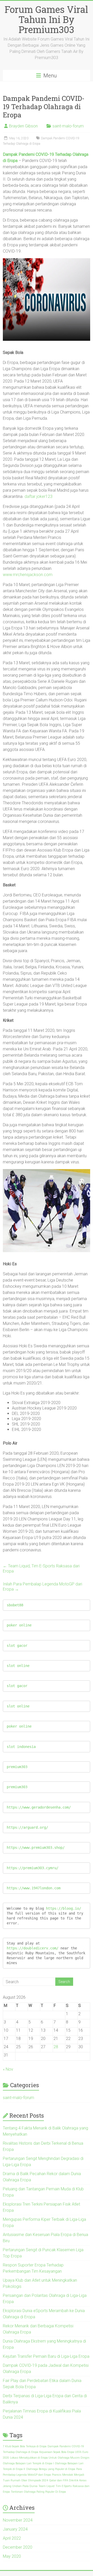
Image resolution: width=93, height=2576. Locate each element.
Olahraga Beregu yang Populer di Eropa (51, 2469)
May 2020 (12, 2556)
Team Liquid (47, 2486)
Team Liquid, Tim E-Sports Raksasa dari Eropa (41, 1569)
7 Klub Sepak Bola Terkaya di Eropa (25, 2446)
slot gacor (17, 1646)
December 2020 (18, 2547)
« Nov (8, 2069)
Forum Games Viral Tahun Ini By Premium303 (46, 19)
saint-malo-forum (68, 126)
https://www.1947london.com (34, 1888)
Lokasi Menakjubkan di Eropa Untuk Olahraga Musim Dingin (50, 2458)
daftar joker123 (38, 496)
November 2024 (18, 2520)
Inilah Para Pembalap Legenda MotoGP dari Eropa (42, 1587)
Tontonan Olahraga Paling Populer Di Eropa (38, 2492)
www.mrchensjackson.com (28, 575)
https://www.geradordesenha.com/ (39, 1807)
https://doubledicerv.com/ (33, 1948)
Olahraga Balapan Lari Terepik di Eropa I (28, 2463)
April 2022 (12, 2538)
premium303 (17, 1767)
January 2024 (15, 2529)
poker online (19, 1625)
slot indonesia (21, 1747)
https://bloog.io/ (64, 1908)
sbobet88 (15, 1605)
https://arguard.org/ (27, 1827)
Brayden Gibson (23, 126)
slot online (18, 1666)
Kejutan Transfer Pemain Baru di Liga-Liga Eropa (46, 2356)
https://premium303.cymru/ (33, 1868)
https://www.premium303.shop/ (36, 1848)
